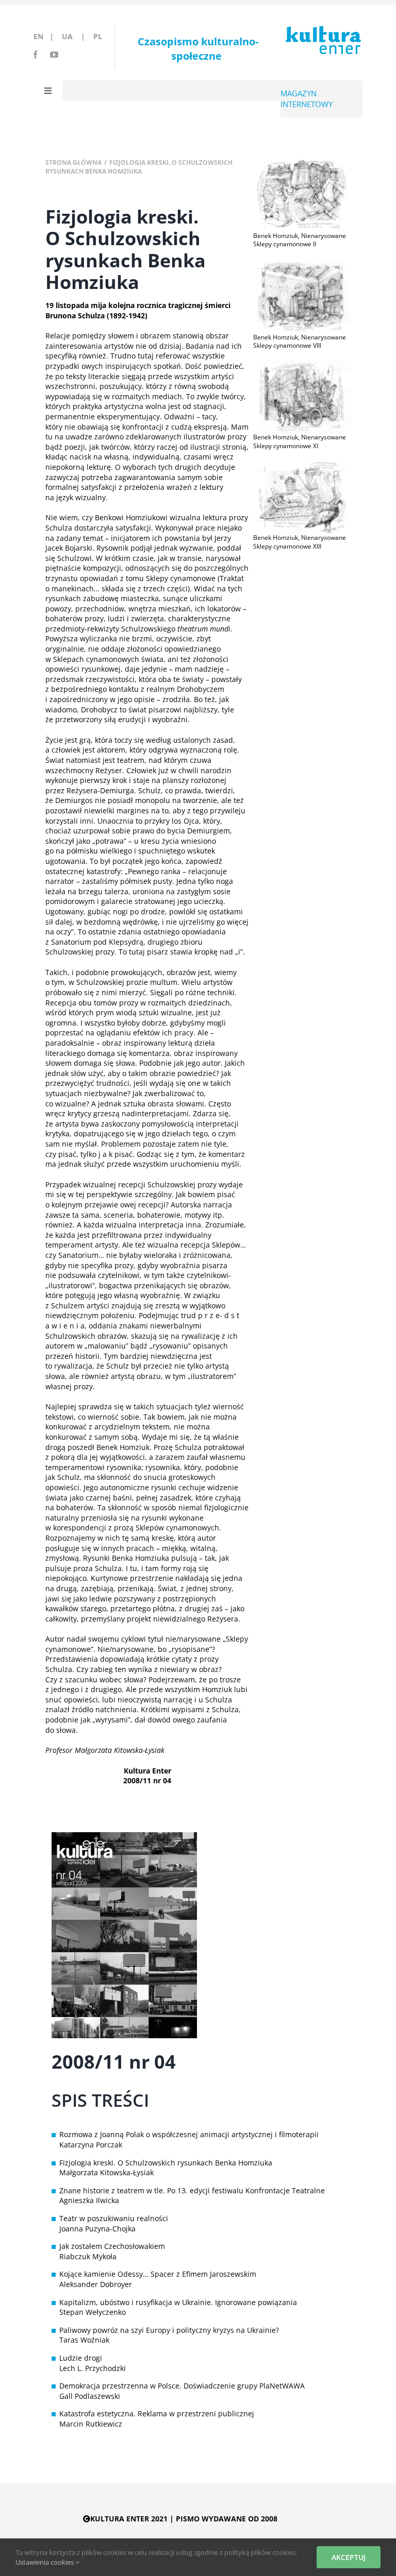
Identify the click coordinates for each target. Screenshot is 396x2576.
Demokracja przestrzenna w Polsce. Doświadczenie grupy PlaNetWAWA (182, 2386)
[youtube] (54, 55)
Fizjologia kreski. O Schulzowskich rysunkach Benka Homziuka (166, 2163)
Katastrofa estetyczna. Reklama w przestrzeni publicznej (157, 2413)
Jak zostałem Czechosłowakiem (112, 2246)
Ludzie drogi (81, 2358)
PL (98, 36)
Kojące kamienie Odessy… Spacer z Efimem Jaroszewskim (158, 2274)
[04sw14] (302, 464)
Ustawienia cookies (45, 2562)
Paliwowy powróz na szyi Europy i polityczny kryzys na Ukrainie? (169, 2330)
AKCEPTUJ (349, 2557)
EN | (46, 36)
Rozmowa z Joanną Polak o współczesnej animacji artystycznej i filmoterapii (189, 2134)
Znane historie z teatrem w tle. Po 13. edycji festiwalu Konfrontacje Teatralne (192, 2190)
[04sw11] (302, 162)
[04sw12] (302, 262)
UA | (77, 36)
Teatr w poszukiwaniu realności (114, 2218)
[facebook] (36, 55)
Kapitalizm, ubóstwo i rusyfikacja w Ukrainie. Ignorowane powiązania (178, 2302)
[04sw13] (302, 364)
